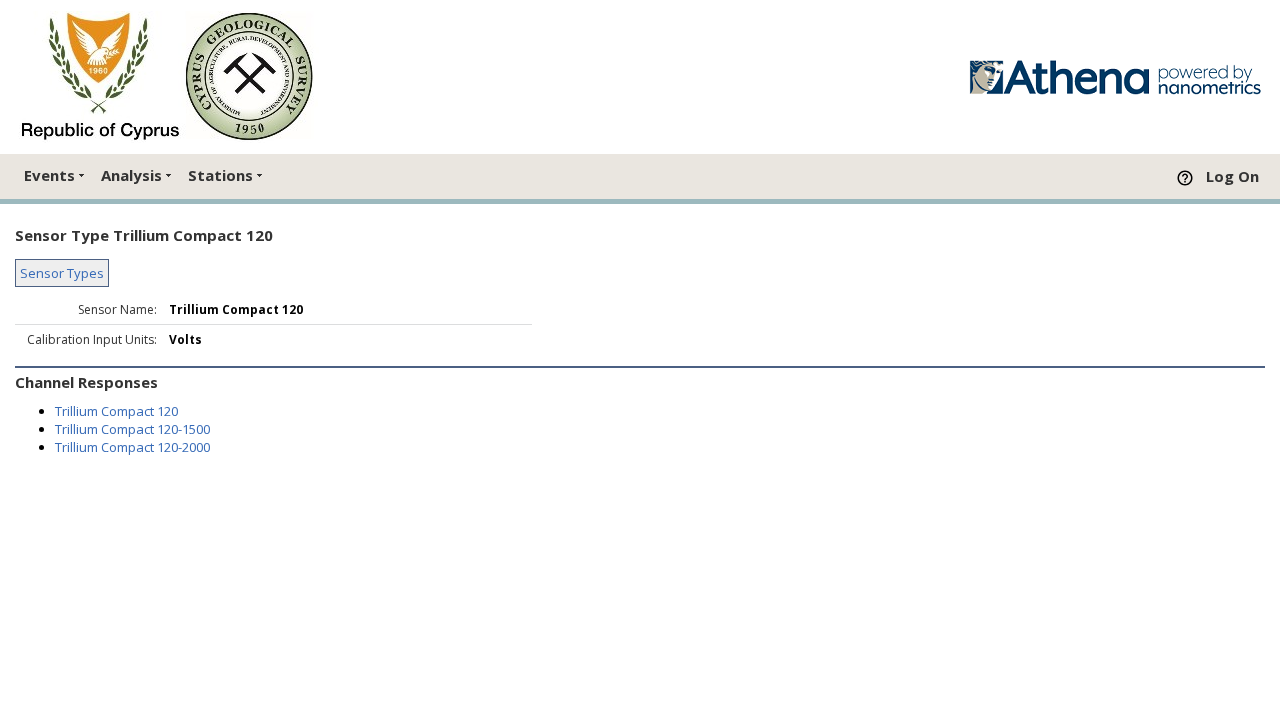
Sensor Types (62, 273)
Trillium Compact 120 (116, 411)
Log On (1232, 176)
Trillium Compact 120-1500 (132, 429)
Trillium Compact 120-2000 (132, 447)
